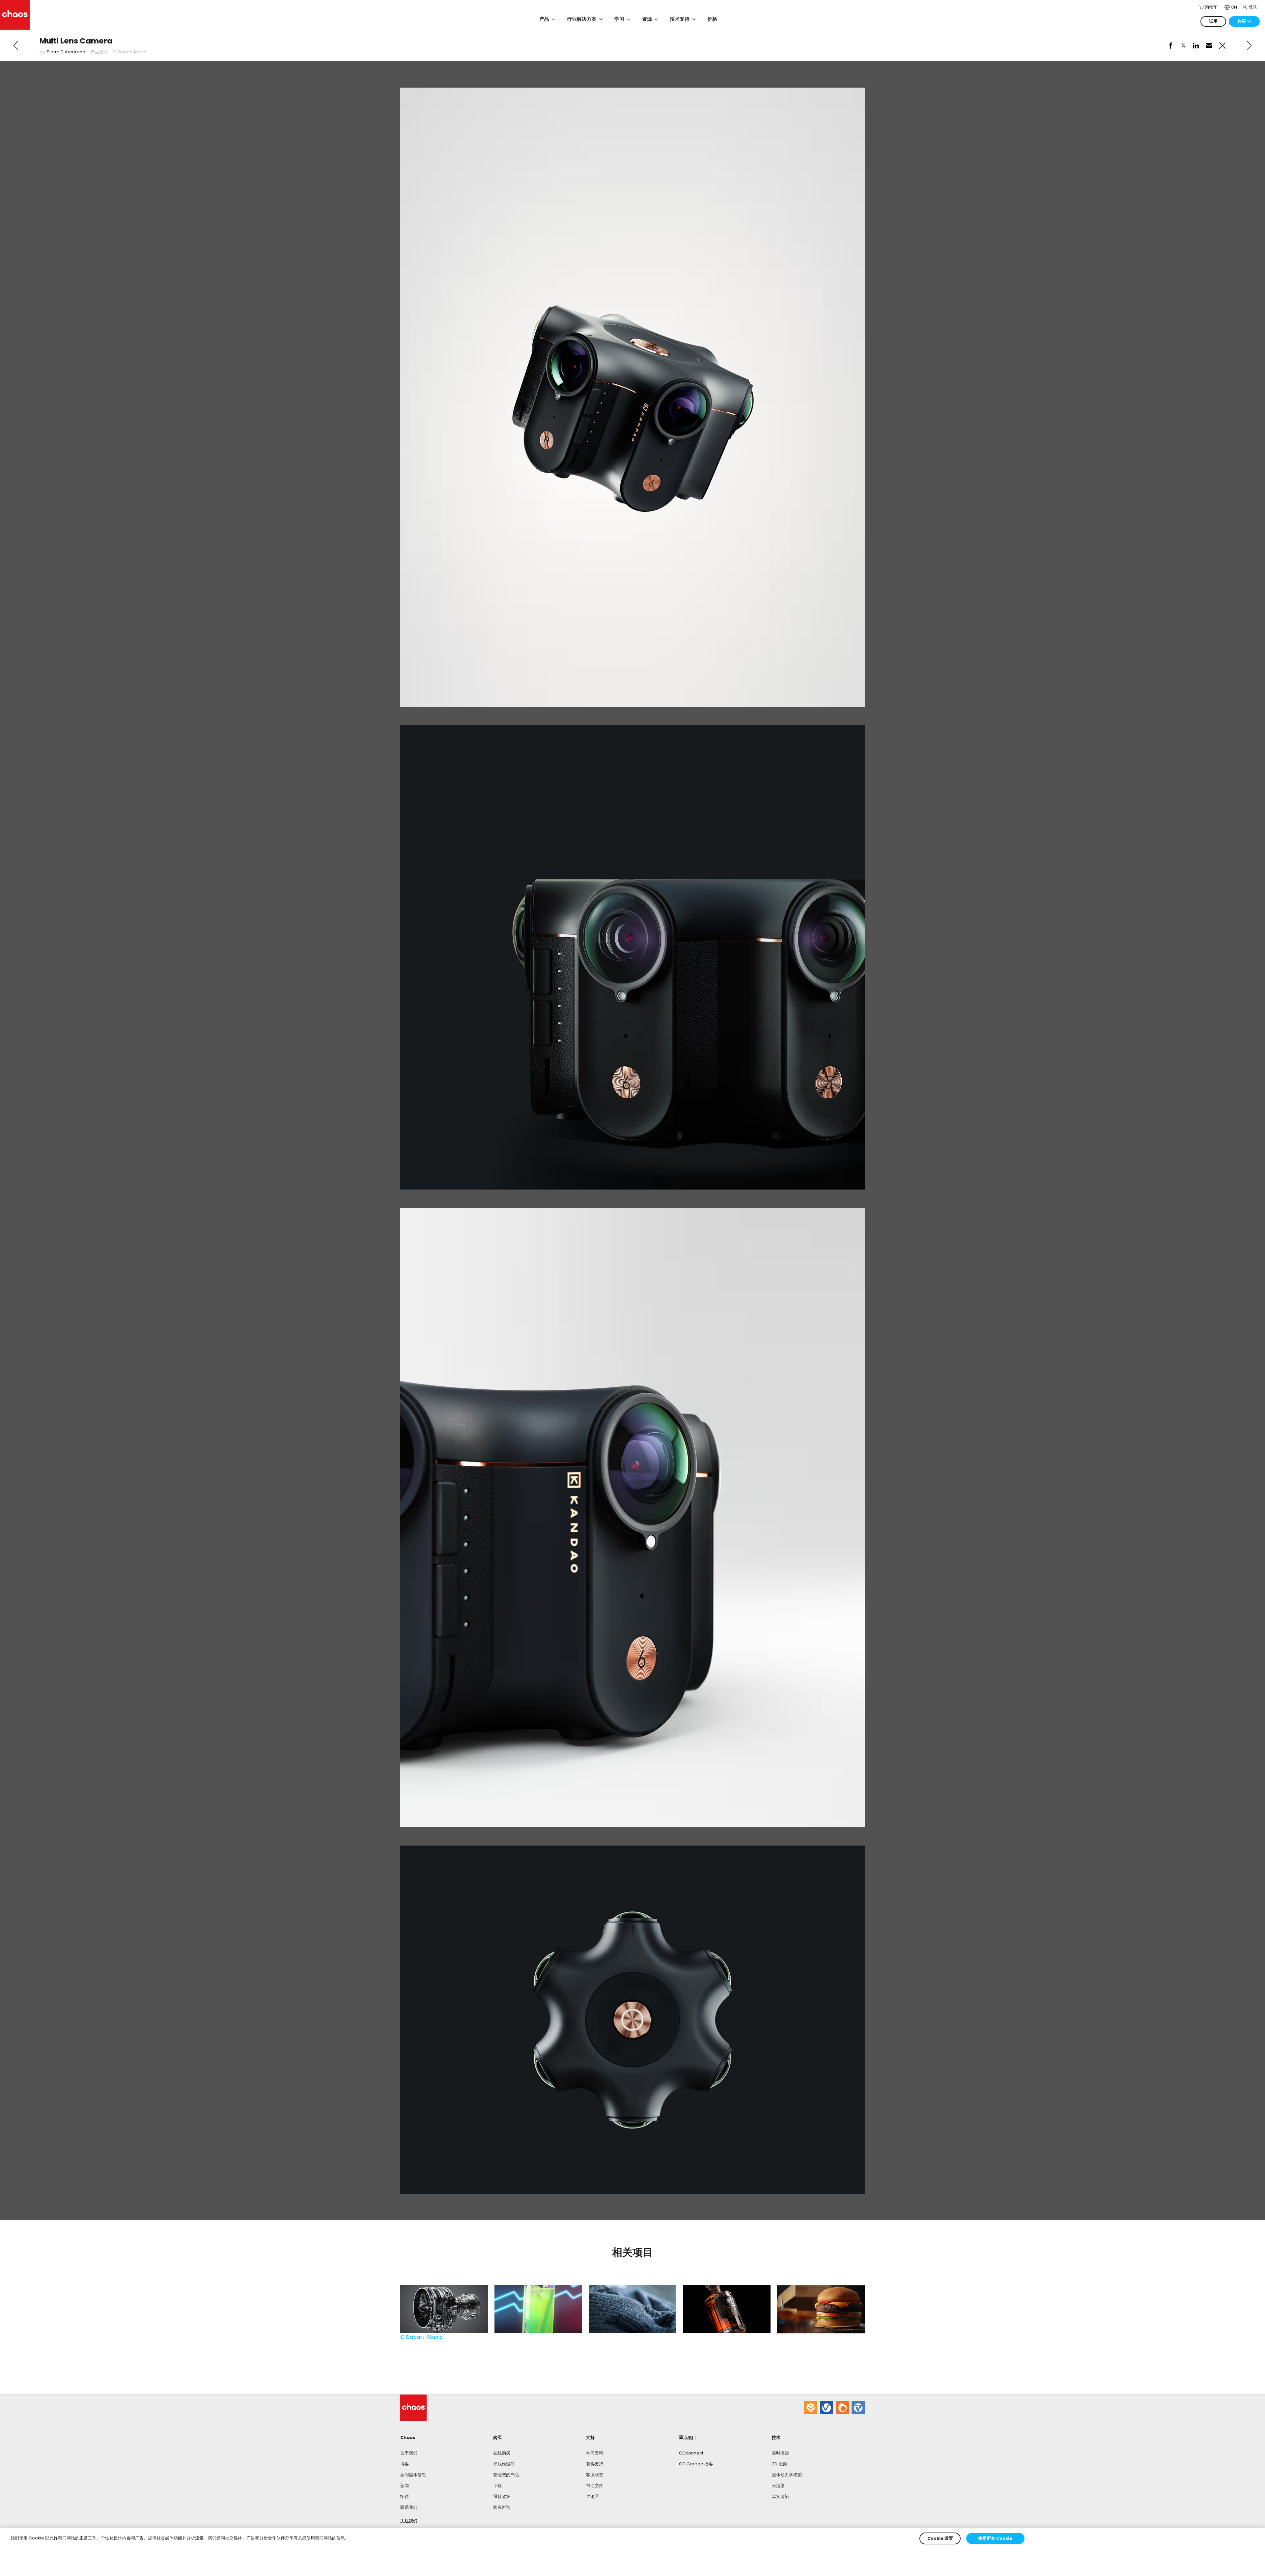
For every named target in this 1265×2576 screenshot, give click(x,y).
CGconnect (691, 2453)
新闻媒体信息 (413, 2475)
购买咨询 (502, 2507)
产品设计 (99, 52)
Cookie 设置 (940, 2538)
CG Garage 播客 (696, 2464)
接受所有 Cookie (995, 2538)
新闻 (405, 2486)
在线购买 (502, 2453)
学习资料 (595, 2453)
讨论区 (592, 2496)
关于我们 (409, 2453)
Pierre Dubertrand (66, 52)
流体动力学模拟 (787, 2475)
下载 (497, 2486)
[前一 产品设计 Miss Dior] (16, 45)
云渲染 (778, 2486)
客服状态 (595, 2475)
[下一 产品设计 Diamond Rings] (1249, 45)
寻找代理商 (504, 2464)
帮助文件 (595, 2486)
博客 (405, 2464)
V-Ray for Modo (130, 52)
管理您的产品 (506, 2475)
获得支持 (595, 2464)
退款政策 (502, 2496)
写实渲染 (780, 2496)
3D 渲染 (779, 2464)
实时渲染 (780, 2453)
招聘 (405, 2496)
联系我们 (409, 2507)
